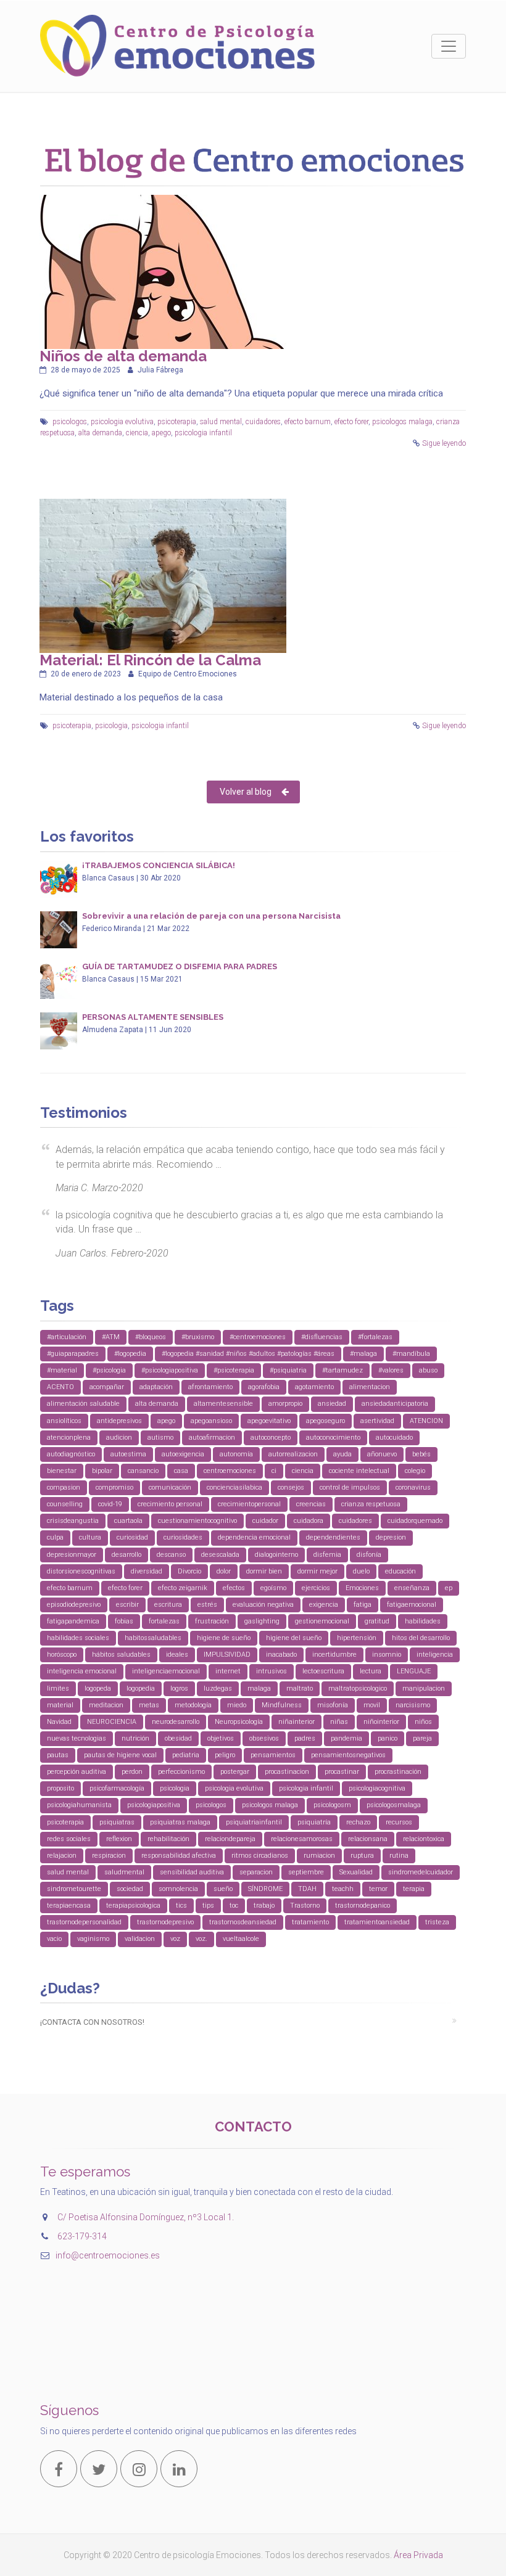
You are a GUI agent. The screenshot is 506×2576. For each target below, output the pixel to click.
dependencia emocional (254, 1537)
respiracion (109, 1856)
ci (274, 1471)
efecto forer (351, 422)
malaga (259, 1688)
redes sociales (69, 1839)
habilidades (423, 1621)
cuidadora (309, 1521)
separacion (256, 1872)
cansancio (143, 1471)
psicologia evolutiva (122, 422)
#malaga (363, 1354)
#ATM (111, 1337)
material (60, 1705)
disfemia (327, 1555)
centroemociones (230, 1471)
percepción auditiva (77, 1772)
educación (400, 1571)
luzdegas (218, 1688)
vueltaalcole (241, 1939)
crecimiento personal (170, 1504)
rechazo (358, 1822)
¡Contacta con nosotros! (92, 2022)
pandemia (346, 1738)
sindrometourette (74, 1889)
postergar (235, 1772)
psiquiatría (314, 1822)
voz (175, 1939)
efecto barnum (308, 422)
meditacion (106, 1705)
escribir (127, 1605)
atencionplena (69, 1438)
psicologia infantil (203, 433)
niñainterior (297, 1722)
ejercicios (316, 1588)
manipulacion (424, 1688)
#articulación (67, 1337)
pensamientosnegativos (348, 1755)
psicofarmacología (117, 1788)
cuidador (265, 1521)
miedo (237, 1705)
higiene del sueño (294, 1638)
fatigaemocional (412, 1605)
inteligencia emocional (82, 1671)
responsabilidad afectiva (179, 1856)
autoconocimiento (333, 1438)
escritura (168, 1605)
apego (161, 433)
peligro (225, 1755)
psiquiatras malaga (180, 1822)
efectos (234, 1588)
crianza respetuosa (371, 1504)
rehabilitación (168, 1839)
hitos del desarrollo (421, 1638)
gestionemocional (322, 1621)
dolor (224, 1571)
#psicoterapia (234, 1370)
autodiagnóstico (71, 1454)
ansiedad (332, 1404)
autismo (160, 1438)
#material (62, 1370)
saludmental (124, 1872)
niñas (339, 1722)
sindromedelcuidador (421, 1872)
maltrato (300, 1688)
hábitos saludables (121, 1655)
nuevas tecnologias (77, 1738)
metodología (193, 1705)
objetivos (221, 1738)
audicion (119, 1438)
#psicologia (109, 1370)
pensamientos (273, 1755)
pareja (422, 1738)
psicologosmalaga (394, 1805)
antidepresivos (119, 1421)
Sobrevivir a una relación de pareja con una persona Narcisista (211, 916)
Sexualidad (356, 1872)
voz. (201, 1939)
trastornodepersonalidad (84, 1922)
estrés (207, 1605)
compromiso (114, 1487)
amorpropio (285, 1404)
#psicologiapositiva (170, 1370)
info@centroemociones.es (108, 2255)
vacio (54, 1939)
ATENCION (426, 1421)
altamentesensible (223, 1404)
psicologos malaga (402, 422)
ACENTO (60, 1387)
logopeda (98, 1688)
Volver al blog (246, 792)
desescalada (220, 1555)
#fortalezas (375, 1337)
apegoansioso (211, 1421)
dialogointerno (276, 1555)
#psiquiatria (288, 1370)
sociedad (130, 1889)
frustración (212, 1621)
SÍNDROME (265, 1889)
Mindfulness (282, 1705)
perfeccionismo (181, 1772)
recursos (399, 1822)
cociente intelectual (359, 1471)
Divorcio (189, 1571)
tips (208, 1905)
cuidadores (263, 422)
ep (449, 1588)
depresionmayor (72, 1555)
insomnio (387, 1655)
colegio (415, 1471)
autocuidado (394, 1438)
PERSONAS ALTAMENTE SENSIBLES (153, 1017)
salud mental (221, 422)
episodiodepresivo (74, 1605)
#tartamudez (342, 1370)
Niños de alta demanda (123, 356)
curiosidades (183, 1537)
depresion (391, 1537)
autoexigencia (183, 1454)
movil (372, 1705)
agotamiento (314, 1387)
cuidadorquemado (415, 1521)
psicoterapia (177, 422)
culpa (55, 1537)
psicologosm (332, 1805)
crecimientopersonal (249, 1504)
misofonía (333, 1705)
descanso (171, 1555)
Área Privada (418, 2555)
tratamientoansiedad (377, 1922)
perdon (132, 1772)
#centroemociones (258, 1337)
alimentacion (370, 1387)
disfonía (369, 1555)
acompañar (107, 1387)
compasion (64, 1487)
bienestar (62, 1471)
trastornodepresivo (165, 1922)
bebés (421, 1454)
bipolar (102, 1471)
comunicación (170, 1487)
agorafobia (264, 1387)
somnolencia (178, 1889)
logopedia (141, 1688)
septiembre (306, 1872)
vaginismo (93, 1939)
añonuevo (382, 1454)
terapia (414, 1889)
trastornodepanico (363, 1905)
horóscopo (62, 1655)
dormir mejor (317, 1571)
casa (181, 1471)
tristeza (437, 1922)
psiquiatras (117, 1822)
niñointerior (381, 1722)
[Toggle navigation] (449, 46)
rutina (399, 1856)
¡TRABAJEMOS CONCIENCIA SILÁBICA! (159, 865)
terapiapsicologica (133, 1905)
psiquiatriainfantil (254, 1822)
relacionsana (368, 1839)
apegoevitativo (269, 1421)
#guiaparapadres (73, 1354)
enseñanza (412, 1588)
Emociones (362, 1588)
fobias (124, 1621)
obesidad (178, 1738)
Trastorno (305, 1905)
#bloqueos (151, 1337)
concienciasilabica (234, 1487)
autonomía (236, 1454)
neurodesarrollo (176, 1722)
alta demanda (100, 433)
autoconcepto (271, 1438)
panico (388, 1738)
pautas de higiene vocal (120, 1755)
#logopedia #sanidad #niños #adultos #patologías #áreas (248, 1354)
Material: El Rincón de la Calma (150, 660)
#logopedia (130, 1354)
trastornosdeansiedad (243, 1922)
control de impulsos (350, 1487)
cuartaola (128, 1521)
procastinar (342, 1772)
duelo (361, 1571)
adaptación (156, 1387)
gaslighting (262, 1621)
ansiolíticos (64, 1421)
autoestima (128, 1454)
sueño (223, 1889)
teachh (343, 1889)
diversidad (147, 1571)
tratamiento (310, 1922)
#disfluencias (322, 1337)
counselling (65, 1504)
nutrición (135, 1738)
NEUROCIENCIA (112, 1722)
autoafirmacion (212, 1438)
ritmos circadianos (260, 1856)
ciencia (137, 433)
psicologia (111, 726)
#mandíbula (411, 1354)
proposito (60, 1788)
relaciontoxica (424, 1839)
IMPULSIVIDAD (227, 1655)
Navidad (59, 1722)
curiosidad (132, 1537)
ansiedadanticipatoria (395, 1404)
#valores (391, 1370)
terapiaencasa (69, 1905)
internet (228, 1671)
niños (423, 1722)
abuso (428, 1370)
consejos (291, 1487)
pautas (58, 1755)
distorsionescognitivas (81, 1571)
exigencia (324, 1605)
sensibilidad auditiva (192, 1872)
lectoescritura (323, 1671)
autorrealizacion (293, 1454)
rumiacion (319, 1856)
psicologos (70, 422)
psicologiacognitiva (377, 1788)
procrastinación (398, 1772)
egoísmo (273, 1588)
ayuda (342, 1454)
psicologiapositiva (154, 1805)
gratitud (377, 1621)
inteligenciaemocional (166, 1671)
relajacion (62, 1856)
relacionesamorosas (302, 1839)
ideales (177, 1655)
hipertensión (357, 1638)
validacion (140, 1939)
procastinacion (287, 1772)
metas (149, 1705)
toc (234, 1905)
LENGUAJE (414, 1671)
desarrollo (126, 1555)
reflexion (119, 1839)
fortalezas (164, 1621)
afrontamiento (210, 1387)
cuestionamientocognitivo (197, 1521)
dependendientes (333, 1537)
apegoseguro (326, 1421)
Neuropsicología (239, 1722)
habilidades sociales (78, 1638)
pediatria (186, 1755)
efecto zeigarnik (183, 1588)
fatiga (363, 1605)
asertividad (377, 1421)
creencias (311, 1504)
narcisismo (413, 1705)
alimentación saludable (83, 1404)
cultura (90, 1537)
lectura (371, 1671)
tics (181, 1905)
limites (58, 1688)
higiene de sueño (224, 1638)
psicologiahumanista (79, 1805)
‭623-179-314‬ (82, 2236)
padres (305, 1738)
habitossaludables (153, 1638)
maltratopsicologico (358, 1688)
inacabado (281, 1655)
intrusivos (272, 1671)
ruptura (362, 1856)
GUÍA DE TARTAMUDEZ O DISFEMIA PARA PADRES (180, 966)
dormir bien (264, 1571)
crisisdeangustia (73, 1521)
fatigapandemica (73, 1621)
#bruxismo (198, 1337)
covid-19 (110, 1504)
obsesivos (264, 1738)
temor (378, 1889)
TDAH (307, 1889)
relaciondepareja (230, 1839)
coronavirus (413, 1487)
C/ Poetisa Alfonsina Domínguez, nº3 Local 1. (146, 2217)
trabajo (264, 1905)
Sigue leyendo (444, 443)
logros (179, 1688)
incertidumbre (334, 1655)
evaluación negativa (263, 1605)
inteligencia (435, 1655)
